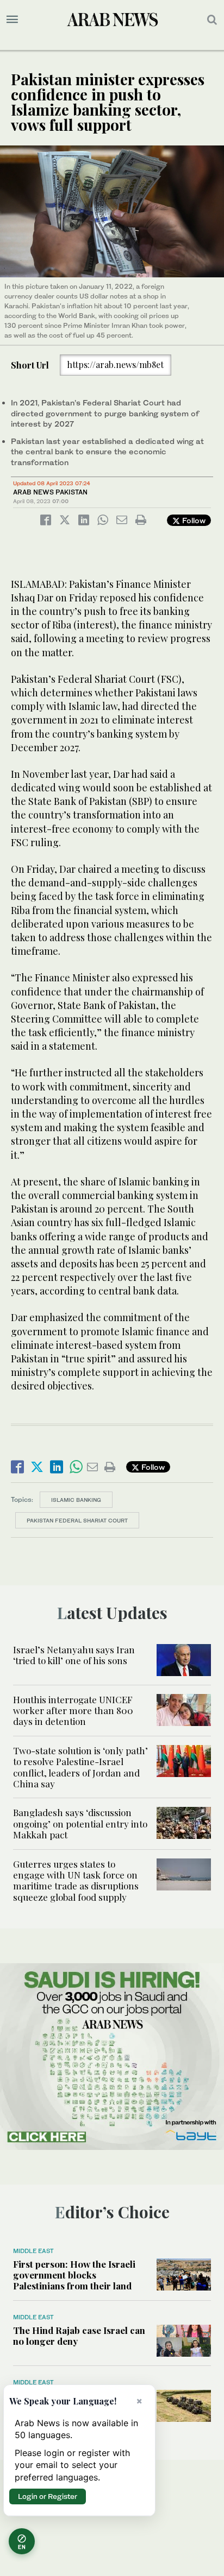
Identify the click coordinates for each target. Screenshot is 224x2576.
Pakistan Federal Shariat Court (77, 1520)
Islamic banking (76, 1500)
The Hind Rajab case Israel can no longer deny (79, 2336)
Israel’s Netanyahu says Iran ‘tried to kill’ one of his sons (74, 1655)
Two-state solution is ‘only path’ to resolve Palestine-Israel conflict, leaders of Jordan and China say (80, 1767)
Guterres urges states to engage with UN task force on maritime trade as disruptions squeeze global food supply (76, 1880)
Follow (193, 520)
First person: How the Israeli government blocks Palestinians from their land (74, 2275)
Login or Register (48, 2496)
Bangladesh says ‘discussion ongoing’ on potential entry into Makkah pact (80, 1823)
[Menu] (12, 20)
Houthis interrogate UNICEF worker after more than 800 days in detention (73, 1711)
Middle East (33, 2251)
